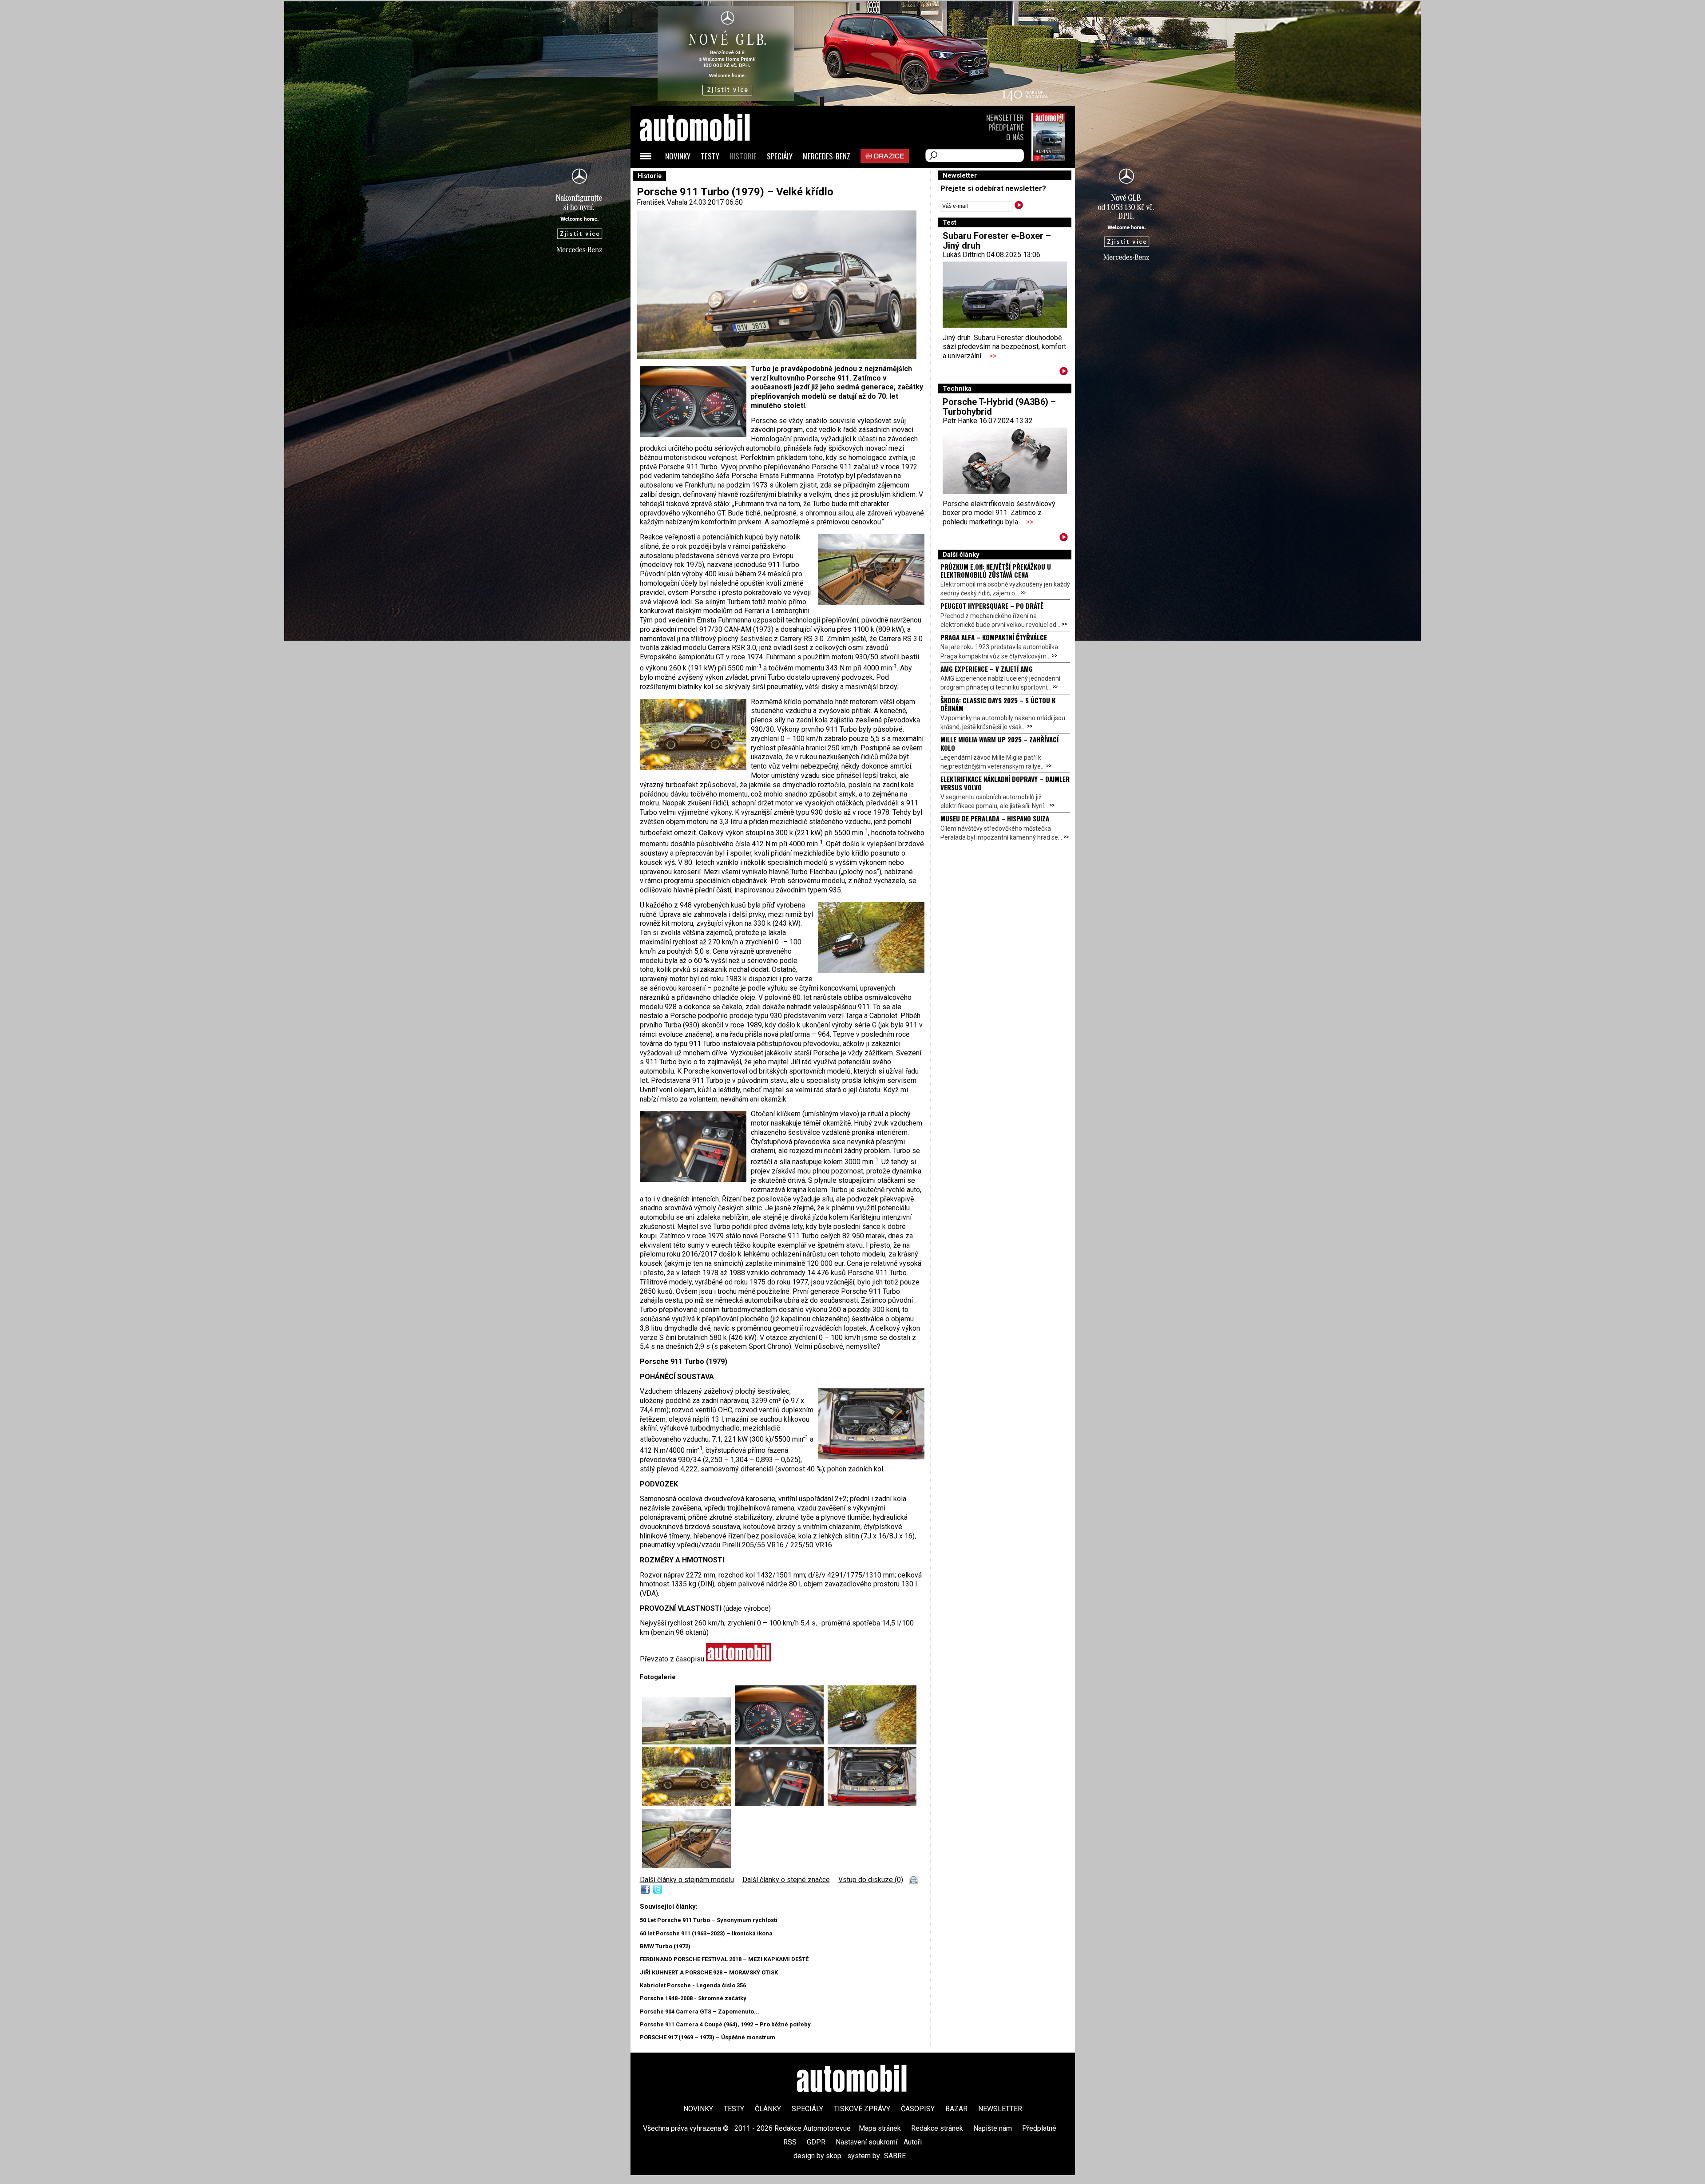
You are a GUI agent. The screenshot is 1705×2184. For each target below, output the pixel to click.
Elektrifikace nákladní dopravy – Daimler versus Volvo (1005, 783)
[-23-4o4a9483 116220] (872, 1742)
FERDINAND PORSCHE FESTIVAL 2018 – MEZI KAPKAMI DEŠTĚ (724, 1959)
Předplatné (1006, 127)
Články (768, 2109)
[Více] (1064, 373)
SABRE (895, 2156)
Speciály (780, 156)
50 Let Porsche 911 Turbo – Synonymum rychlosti (709, 1920)
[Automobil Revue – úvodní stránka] (707, 178)
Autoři (913, 2142)
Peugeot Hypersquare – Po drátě (992, 606)
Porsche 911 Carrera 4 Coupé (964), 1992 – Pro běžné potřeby (725, 2024)
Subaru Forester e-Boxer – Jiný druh (997, 241)
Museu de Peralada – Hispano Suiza (995, 818)
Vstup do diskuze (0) (871, 1880)
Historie (743, 156)
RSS (790, 2142)
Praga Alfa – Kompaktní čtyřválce (994, 637)
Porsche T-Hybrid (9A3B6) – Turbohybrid (999, 407)
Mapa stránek (880, 2128)
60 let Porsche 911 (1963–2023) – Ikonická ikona (706, 1933)
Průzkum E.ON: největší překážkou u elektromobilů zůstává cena (996, 571)
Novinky (678, 156)
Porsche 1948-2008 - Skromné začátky (693, 1998)
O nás (1015, 137)
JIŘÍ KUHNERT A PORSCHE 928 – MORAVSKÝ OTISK (709, 1972)
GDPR (816, 2142)
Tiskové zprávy (862, 2109)
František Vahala (662, 202)
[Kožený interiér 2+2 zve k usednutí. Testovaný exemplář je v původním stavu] (686, 1866)
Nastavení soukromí (866, 2142)
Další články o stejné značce (786, 1880)
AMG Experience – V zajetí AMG (987, 669)
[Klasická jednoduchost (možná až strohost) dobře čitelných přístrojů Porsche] (781, 1742)
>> (993, 356)
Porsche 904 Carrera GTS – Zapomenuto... (700, 2012)
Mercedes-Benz (827, 156)
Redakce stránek (937, 2128)
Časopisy (918, 2109)
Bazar (956, 2109)
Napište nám (993, 2128)
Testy (710, 156)
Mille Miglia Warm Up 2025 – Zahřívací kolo (999, 743)
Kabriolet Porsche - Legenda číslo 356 (693, 1985)
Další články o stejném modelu (687, 1880)
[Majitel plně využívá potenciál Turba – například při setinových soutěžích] (688, 1804)
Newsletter (1005, 117)
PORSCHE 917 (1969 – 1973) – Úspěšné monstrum (708, 2037)
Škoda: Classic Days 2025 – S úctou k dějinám (998, 704)
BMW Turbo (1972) (665, 1946)
